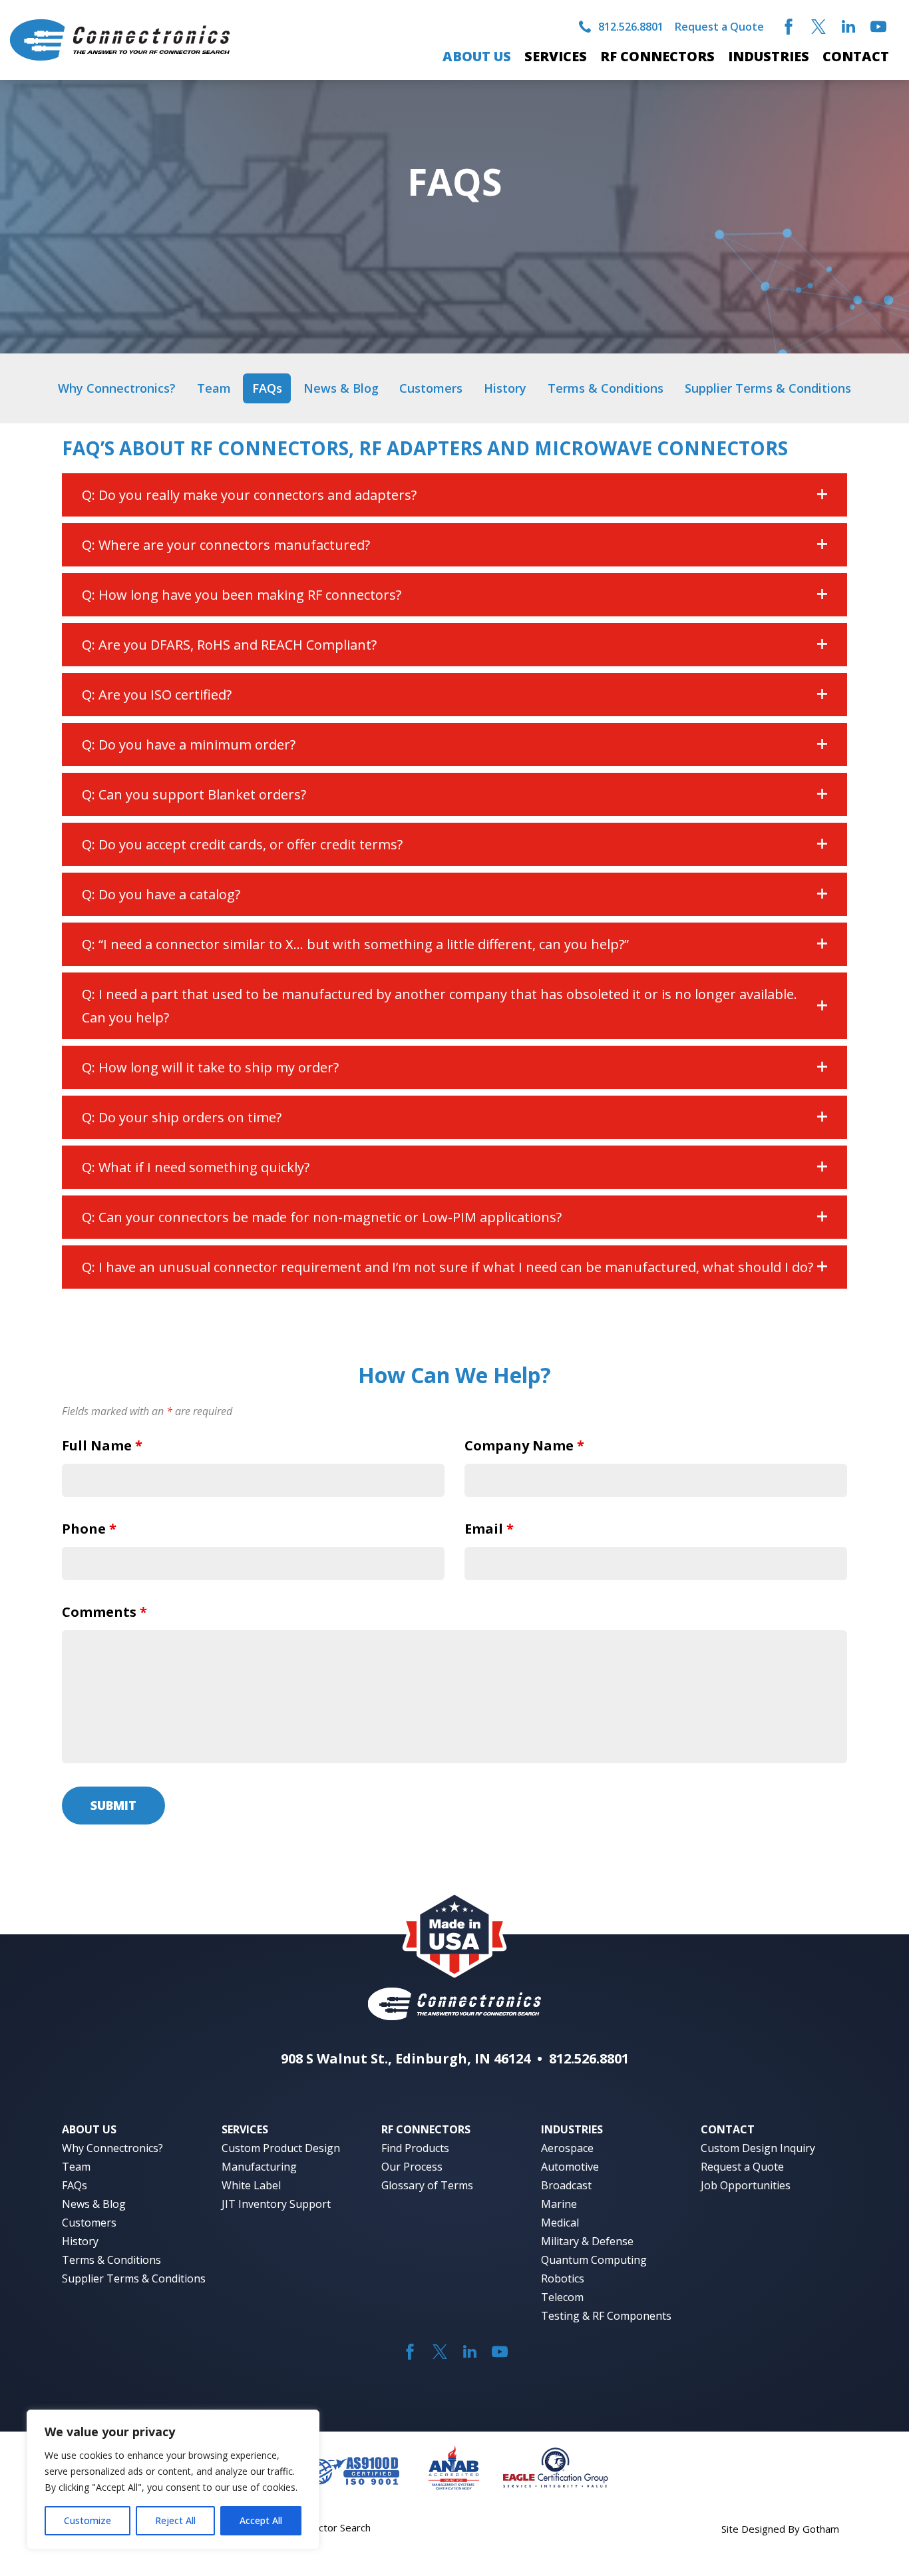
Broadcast (566, 2185)
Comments (104, 1612)
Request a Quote (719, 27)
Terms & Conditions (606, 388)
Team (214, 388)
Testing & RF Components (606, 2316)
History (505, 388)
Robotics (563, 2278)
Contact (856, 56)
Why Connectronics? (117, 388)
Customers (431, 388)
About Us (477, 56)
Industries (769, 56)
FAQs (267, 388)
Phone (89, 1529)
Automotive (570, 2167)
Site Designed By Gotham (780, 2529)
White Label (251, 2185)
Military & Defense (587, 2241)
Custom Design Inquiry (758, 2148)
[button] (454, 495)
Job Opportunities (746, 2185)
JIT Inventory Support (276, 2204)
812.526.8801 (631, 27)
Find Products (415, 2148)
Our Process (412, 2167)
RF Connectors (657, 56)
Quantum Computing (594, 2260)
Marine (559, 2204)
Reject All (175, 2520)
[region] (173, 2479)
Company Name (524, 1445)
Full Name (102, 1445)
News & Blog (341, 388)
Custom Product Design (281, 2148)
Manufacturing (259, 2167)
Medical (560, 2223)
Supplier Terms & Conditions (768, 388)
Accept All (261, 2520)
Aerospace (567, 2148)
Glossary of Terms (427, 2185)
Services (556, 56)
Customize (88, 2520)
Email (489, 1529)
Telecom (562, 2297)
